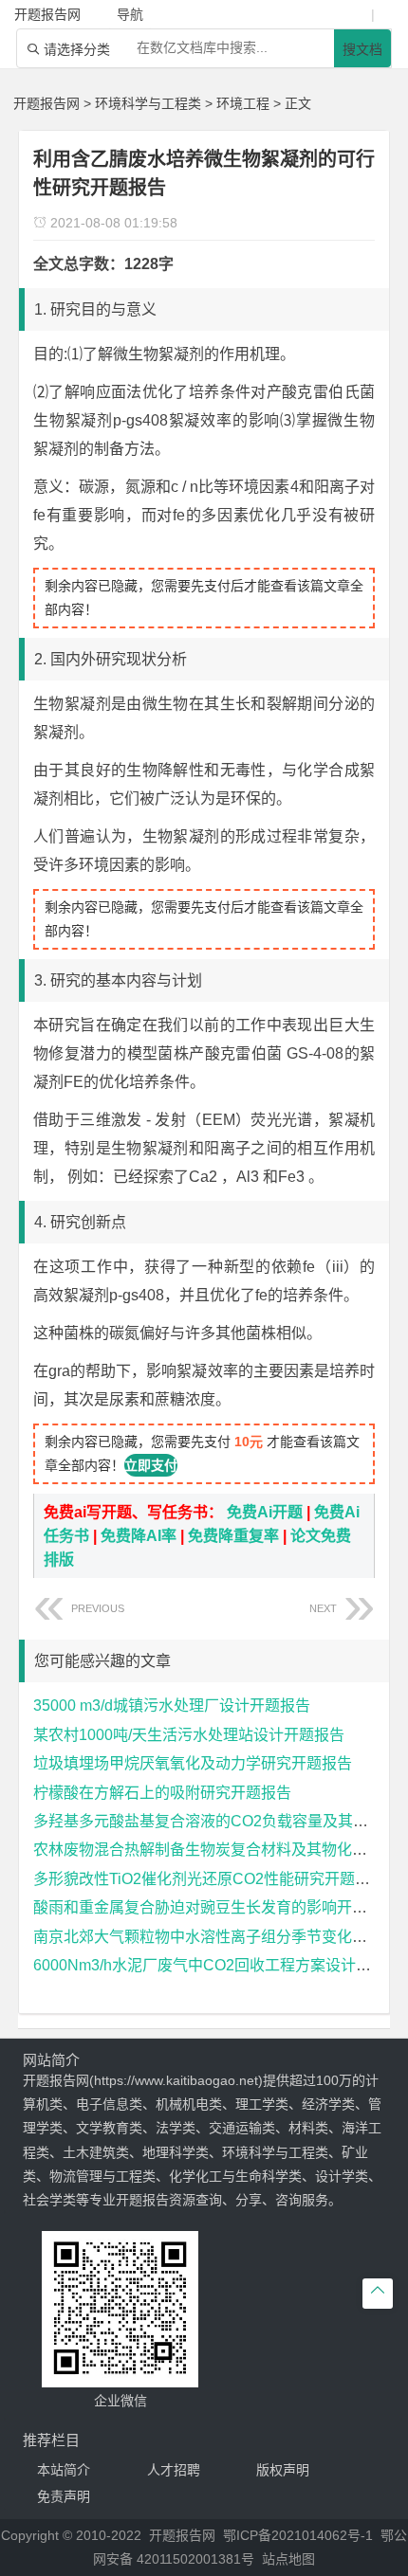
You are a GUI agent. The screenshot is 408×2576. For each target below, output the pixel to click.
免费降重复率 (233, 1536)
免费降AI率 (139, 1536)
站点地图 (288, 2559)
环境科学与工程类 (148, 103)
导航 (130, 14)
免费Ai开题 (265, 1512)
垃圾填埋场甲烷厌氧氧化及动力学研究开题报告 (193, 1763)
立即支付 (151, 1465)
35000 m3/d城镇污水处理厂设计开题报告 (172, 1705)
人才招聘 (174, 2470)
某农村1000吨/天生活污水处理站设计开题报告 (189, 1735)
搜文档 (362, 49)
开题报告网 (46, 103)
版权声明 (283, 2470)
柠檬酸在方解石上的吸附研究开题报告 (162, 1793)
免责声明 (64, 2496)
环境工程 (243, 103)
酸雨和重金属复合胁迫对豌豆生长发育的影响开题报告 (215, 1907)
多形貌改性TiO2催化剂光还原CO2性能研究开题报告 (209, 1879)
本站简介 (64, 2470)
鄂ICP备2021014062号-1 (298, 2535)
